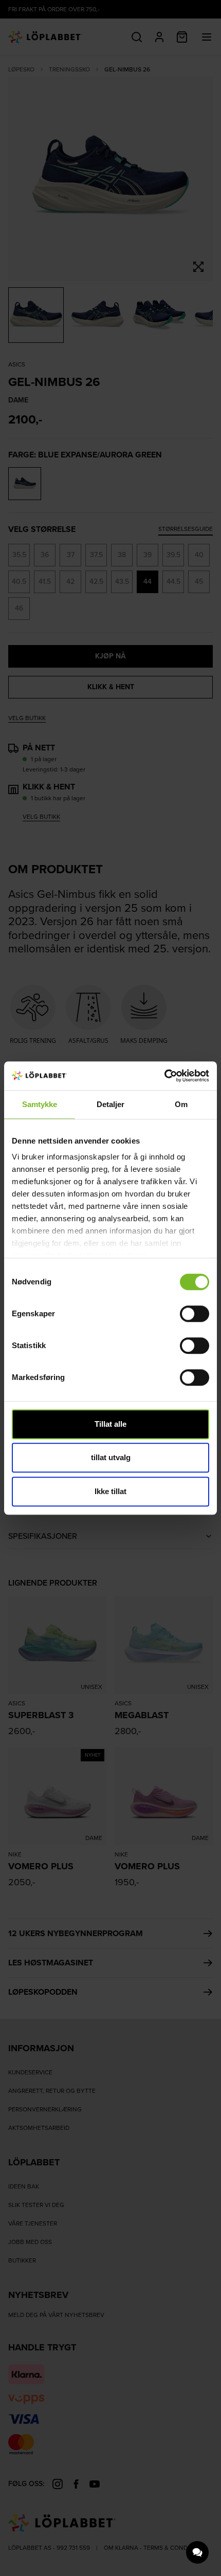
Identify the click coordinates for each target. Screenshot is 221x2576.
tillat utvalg (111, 1457)
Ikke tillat (110, 1491)
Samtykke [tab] (40, 1104)
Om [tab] (181, 1104)
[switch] (195, 1314)
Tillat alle (110, 1424)
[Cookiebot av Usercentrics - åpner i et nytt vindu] (164, 1076)
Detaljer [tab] (111, 1104)
